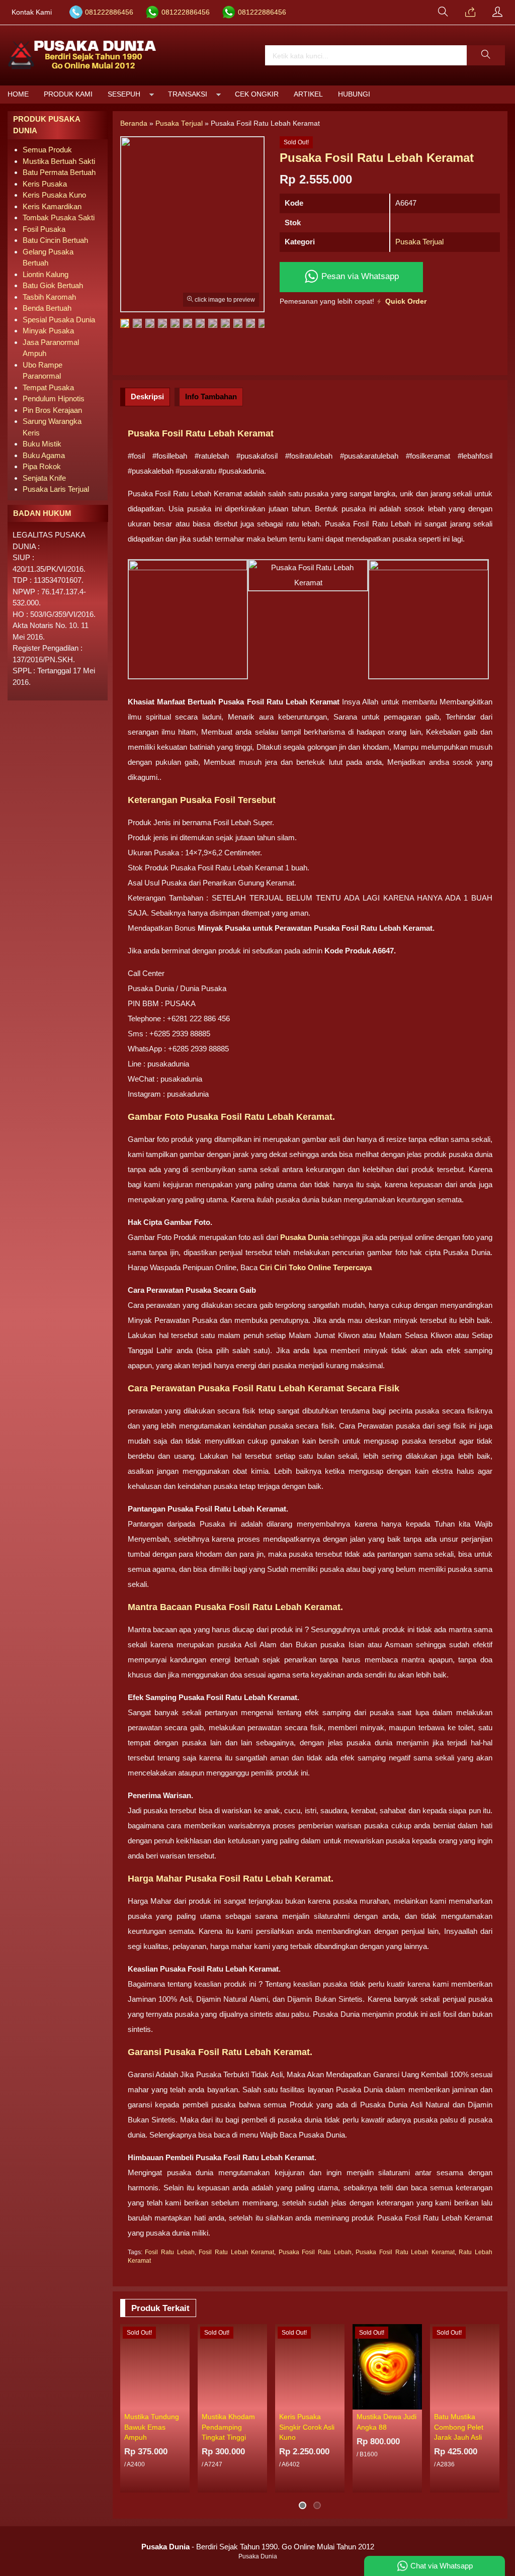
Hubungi (354, 94)
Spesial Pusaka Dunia (59, 320)
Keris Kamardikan (52, 206)
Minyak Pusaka (48, 331)
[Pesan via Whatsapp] (470, 13)
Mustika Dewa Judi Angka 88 (387, 2422)
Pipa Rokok (42, 466)
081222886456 (109, 12)
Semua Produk (47, 150)
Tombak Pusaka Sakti (59, 217)
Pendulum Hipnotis (54, 398)
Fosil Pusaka (44, 229)
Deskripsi (147, 396)
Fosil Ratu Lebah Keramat (236, 2252)
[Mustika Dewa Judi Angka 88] (387, 2366)
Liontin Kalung (46, 274)
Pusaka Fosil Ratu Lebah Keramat (405, 2252)
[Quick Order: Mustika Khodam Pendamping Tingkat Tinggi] (261, 2402)
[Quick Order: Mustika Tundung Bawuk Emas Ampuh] (184, 2402)
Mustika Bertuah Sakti (59, 161)
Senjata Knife (44, 478)
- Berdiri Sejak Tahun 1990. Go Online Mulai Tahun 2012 (258, 2547)
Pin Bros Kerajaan (52, 410)
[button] (486, 55)
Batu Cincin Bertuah (55, 240)
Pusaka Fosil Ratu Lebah (315, 2252)
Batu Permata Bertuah (59, 172)
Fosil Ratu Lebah (169, 2252)
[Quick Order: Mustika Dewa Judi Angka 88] (416, 2402)
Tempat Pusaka (48, 387)
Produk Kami (68, 94)
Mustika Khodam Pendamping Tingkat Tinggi (228, 2427)
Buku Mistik (42, 444)
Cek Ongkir (257, 94)
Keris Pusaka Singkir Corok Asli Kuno (307, 2427)
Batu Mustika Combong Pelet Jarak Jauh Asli (459, 2427)
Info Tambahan (211, 396)
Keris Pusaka (45, 184)
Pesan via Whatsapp (359, 276)
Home (18, 94)
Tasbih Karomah (49, 297)
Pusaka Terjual (419, 242)
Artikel (308, 94)
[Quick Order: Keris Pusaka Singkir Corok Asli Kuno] (338, 2402)
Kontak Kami (32, 12)
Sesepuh (124, 94)
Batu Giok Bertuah (53, 285)
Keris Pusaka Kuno (54, 195)
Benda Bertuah (47, 308)
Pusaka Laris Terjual (56, 489)
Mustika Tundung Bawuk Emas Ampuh (152, 2427)
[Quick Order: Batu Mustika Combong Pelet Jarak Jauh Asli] (493, 2402)
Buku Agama (44, 455)
